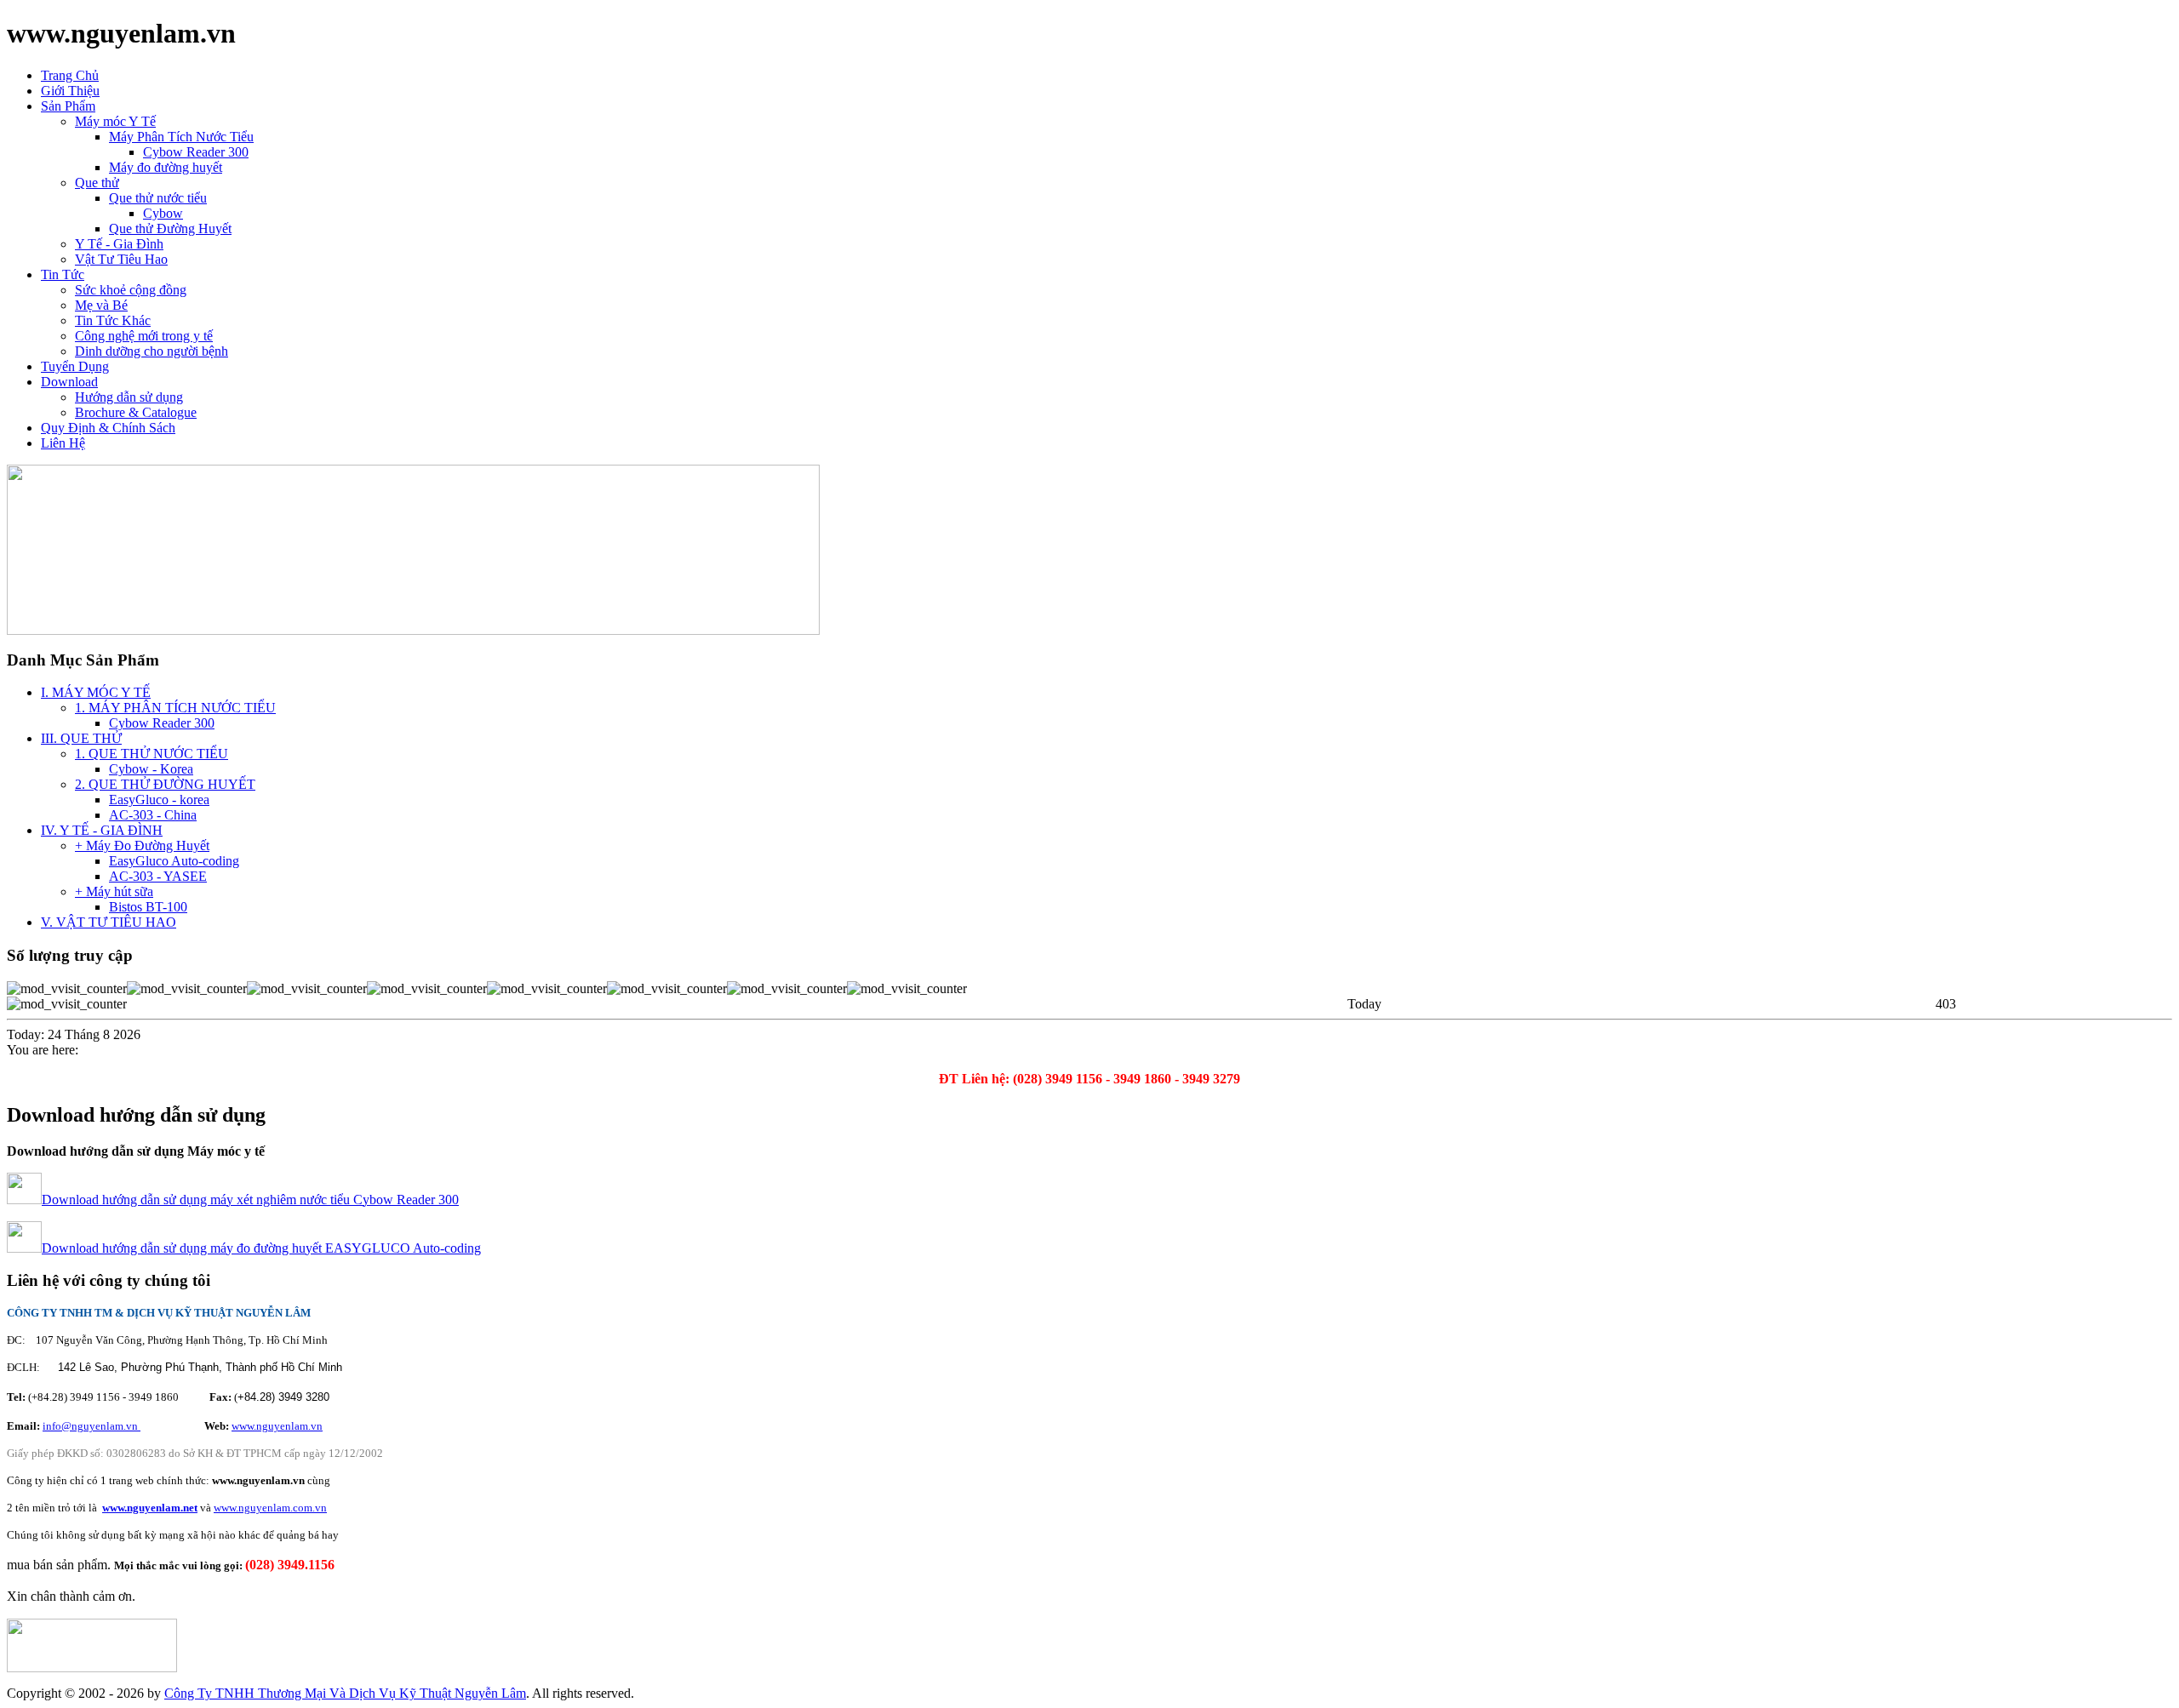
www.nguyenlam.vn (277, 1426)
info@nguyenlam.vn (92, 1426)
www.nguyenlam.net (150, 1508)
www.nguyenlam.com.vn (270, 1508)
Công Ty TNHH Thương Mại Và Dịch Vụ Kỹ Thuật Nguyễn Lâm (345, 1693)
